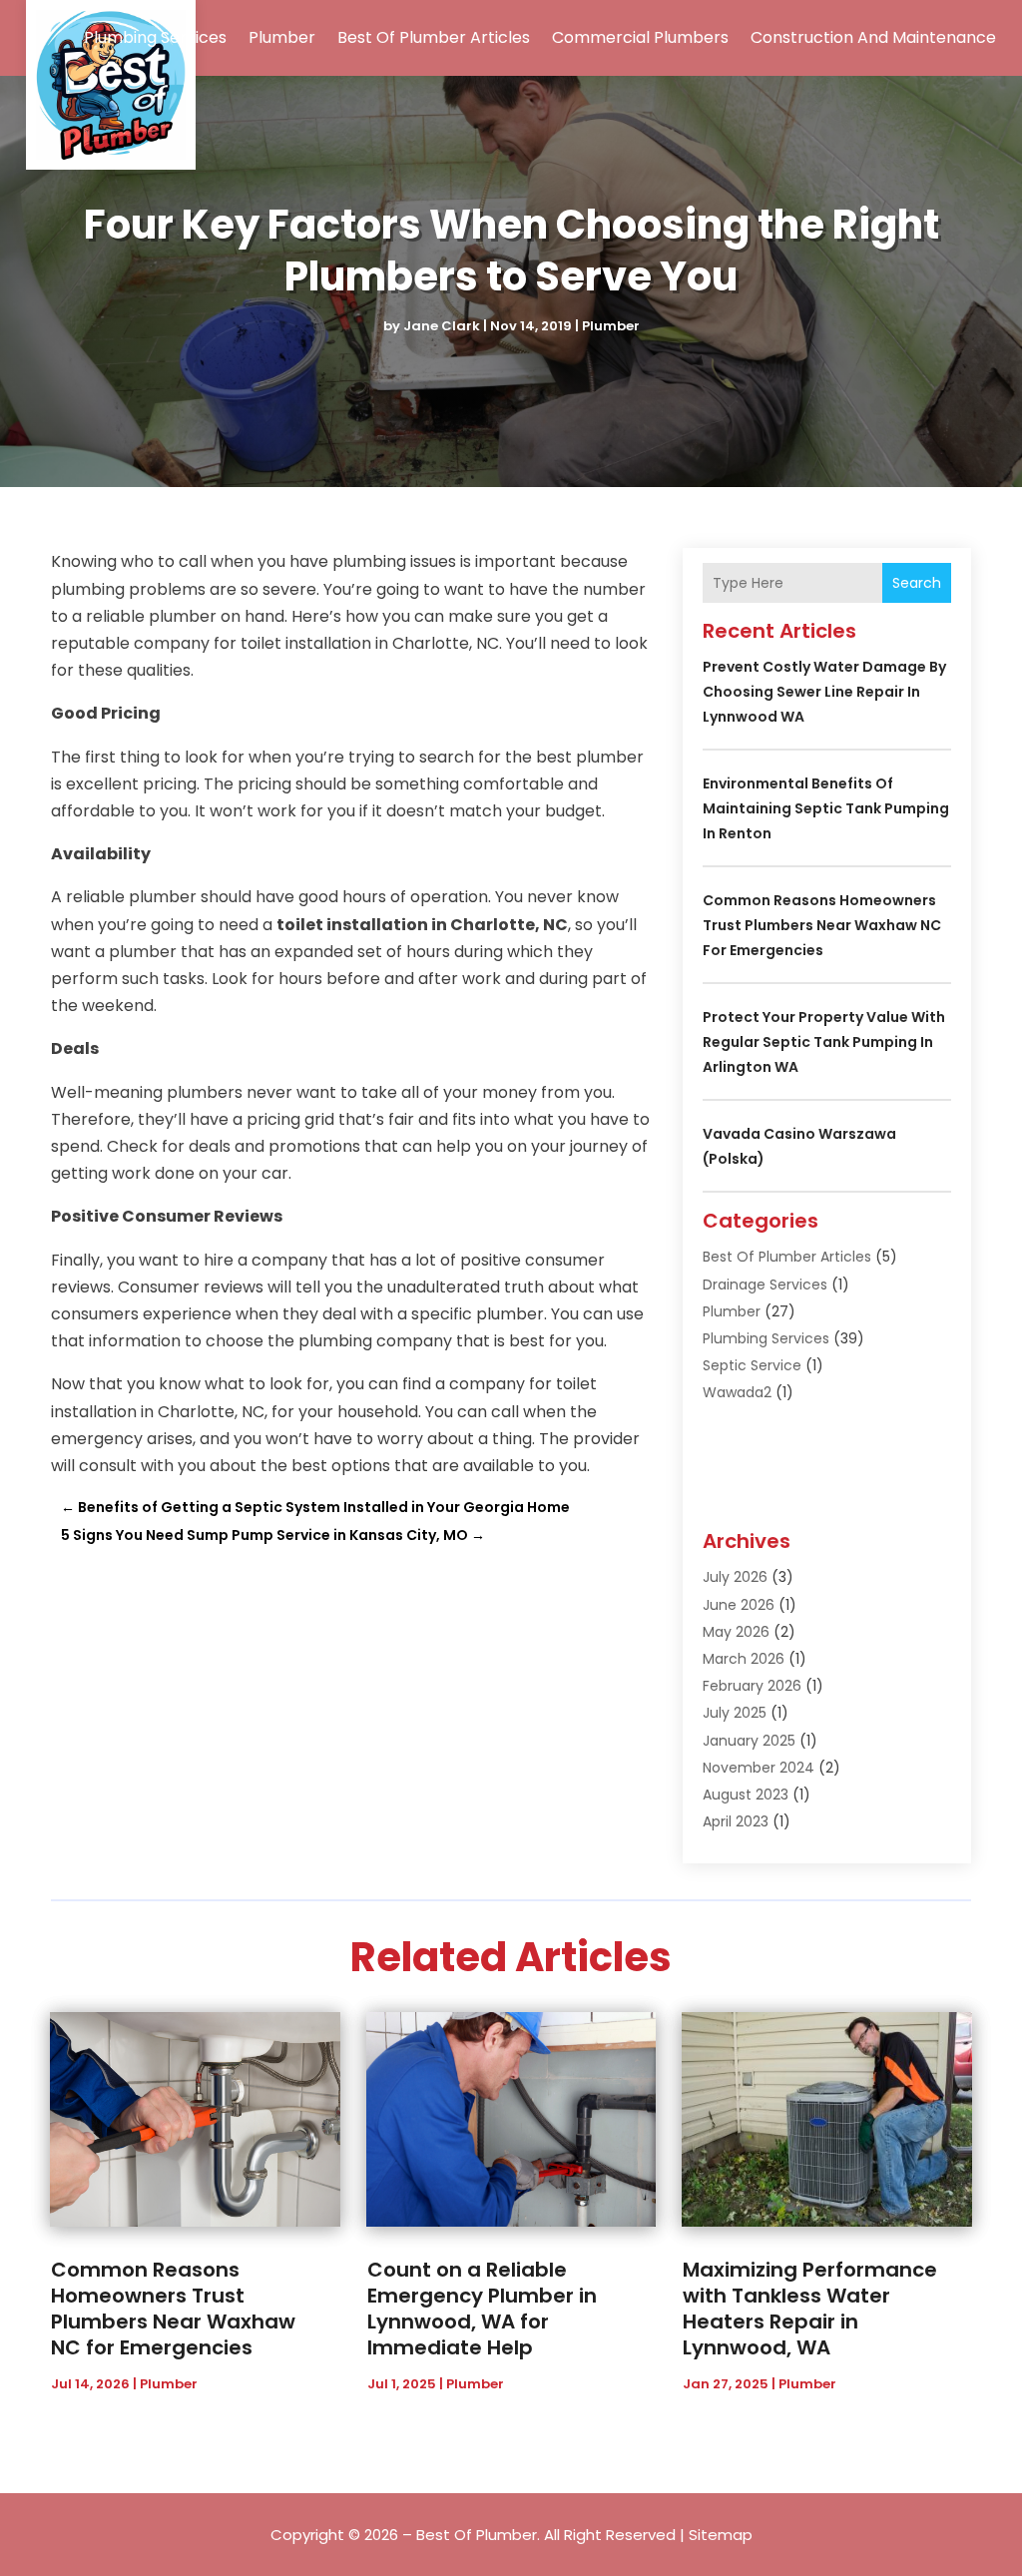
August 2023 (746, 1795)
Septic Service (752, 1365)
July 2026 (735, 1577)
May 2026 (736, 1632)
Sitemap (721, 2535)
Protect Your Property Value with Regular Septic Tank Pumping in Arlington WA (824, 1042)
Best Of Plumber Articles (434, 37)
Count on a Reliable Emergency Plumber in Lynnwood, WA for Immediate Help (482, 2309)
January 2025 (749, 1741)
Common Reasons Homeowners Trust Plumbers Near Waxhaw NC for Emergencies (822, 925)
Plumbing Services (155, 37)
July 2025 (735, 1713)
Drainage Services (765, 1285)
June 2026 (739, 1605)
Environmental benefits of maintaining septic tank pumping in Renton (826, 808)
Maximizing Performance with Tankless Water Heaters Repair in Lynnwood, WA (810, 2309)
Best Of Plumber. (478, 2535)
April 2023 (736, 1821)
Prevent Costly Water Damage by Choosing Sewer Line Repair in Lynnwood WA (824, 692)
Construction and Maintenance (873, 37)
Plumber (282, 37)
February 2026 (752, 1686)
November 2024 (759, 1768)
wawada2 (737, 1392)
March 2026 (744, 1659)
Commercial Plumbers (640, 37)
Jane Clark (442, 326)
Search (917, 583)
